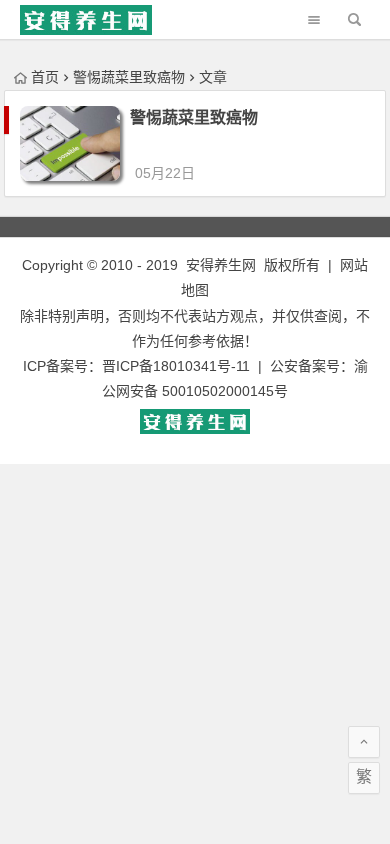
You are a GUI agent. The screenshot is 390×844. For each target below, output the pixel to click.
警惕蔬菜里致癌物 (194, 117)
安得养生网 (221, 265)
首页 (45, 77)
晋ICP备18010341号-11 (176, 366)
